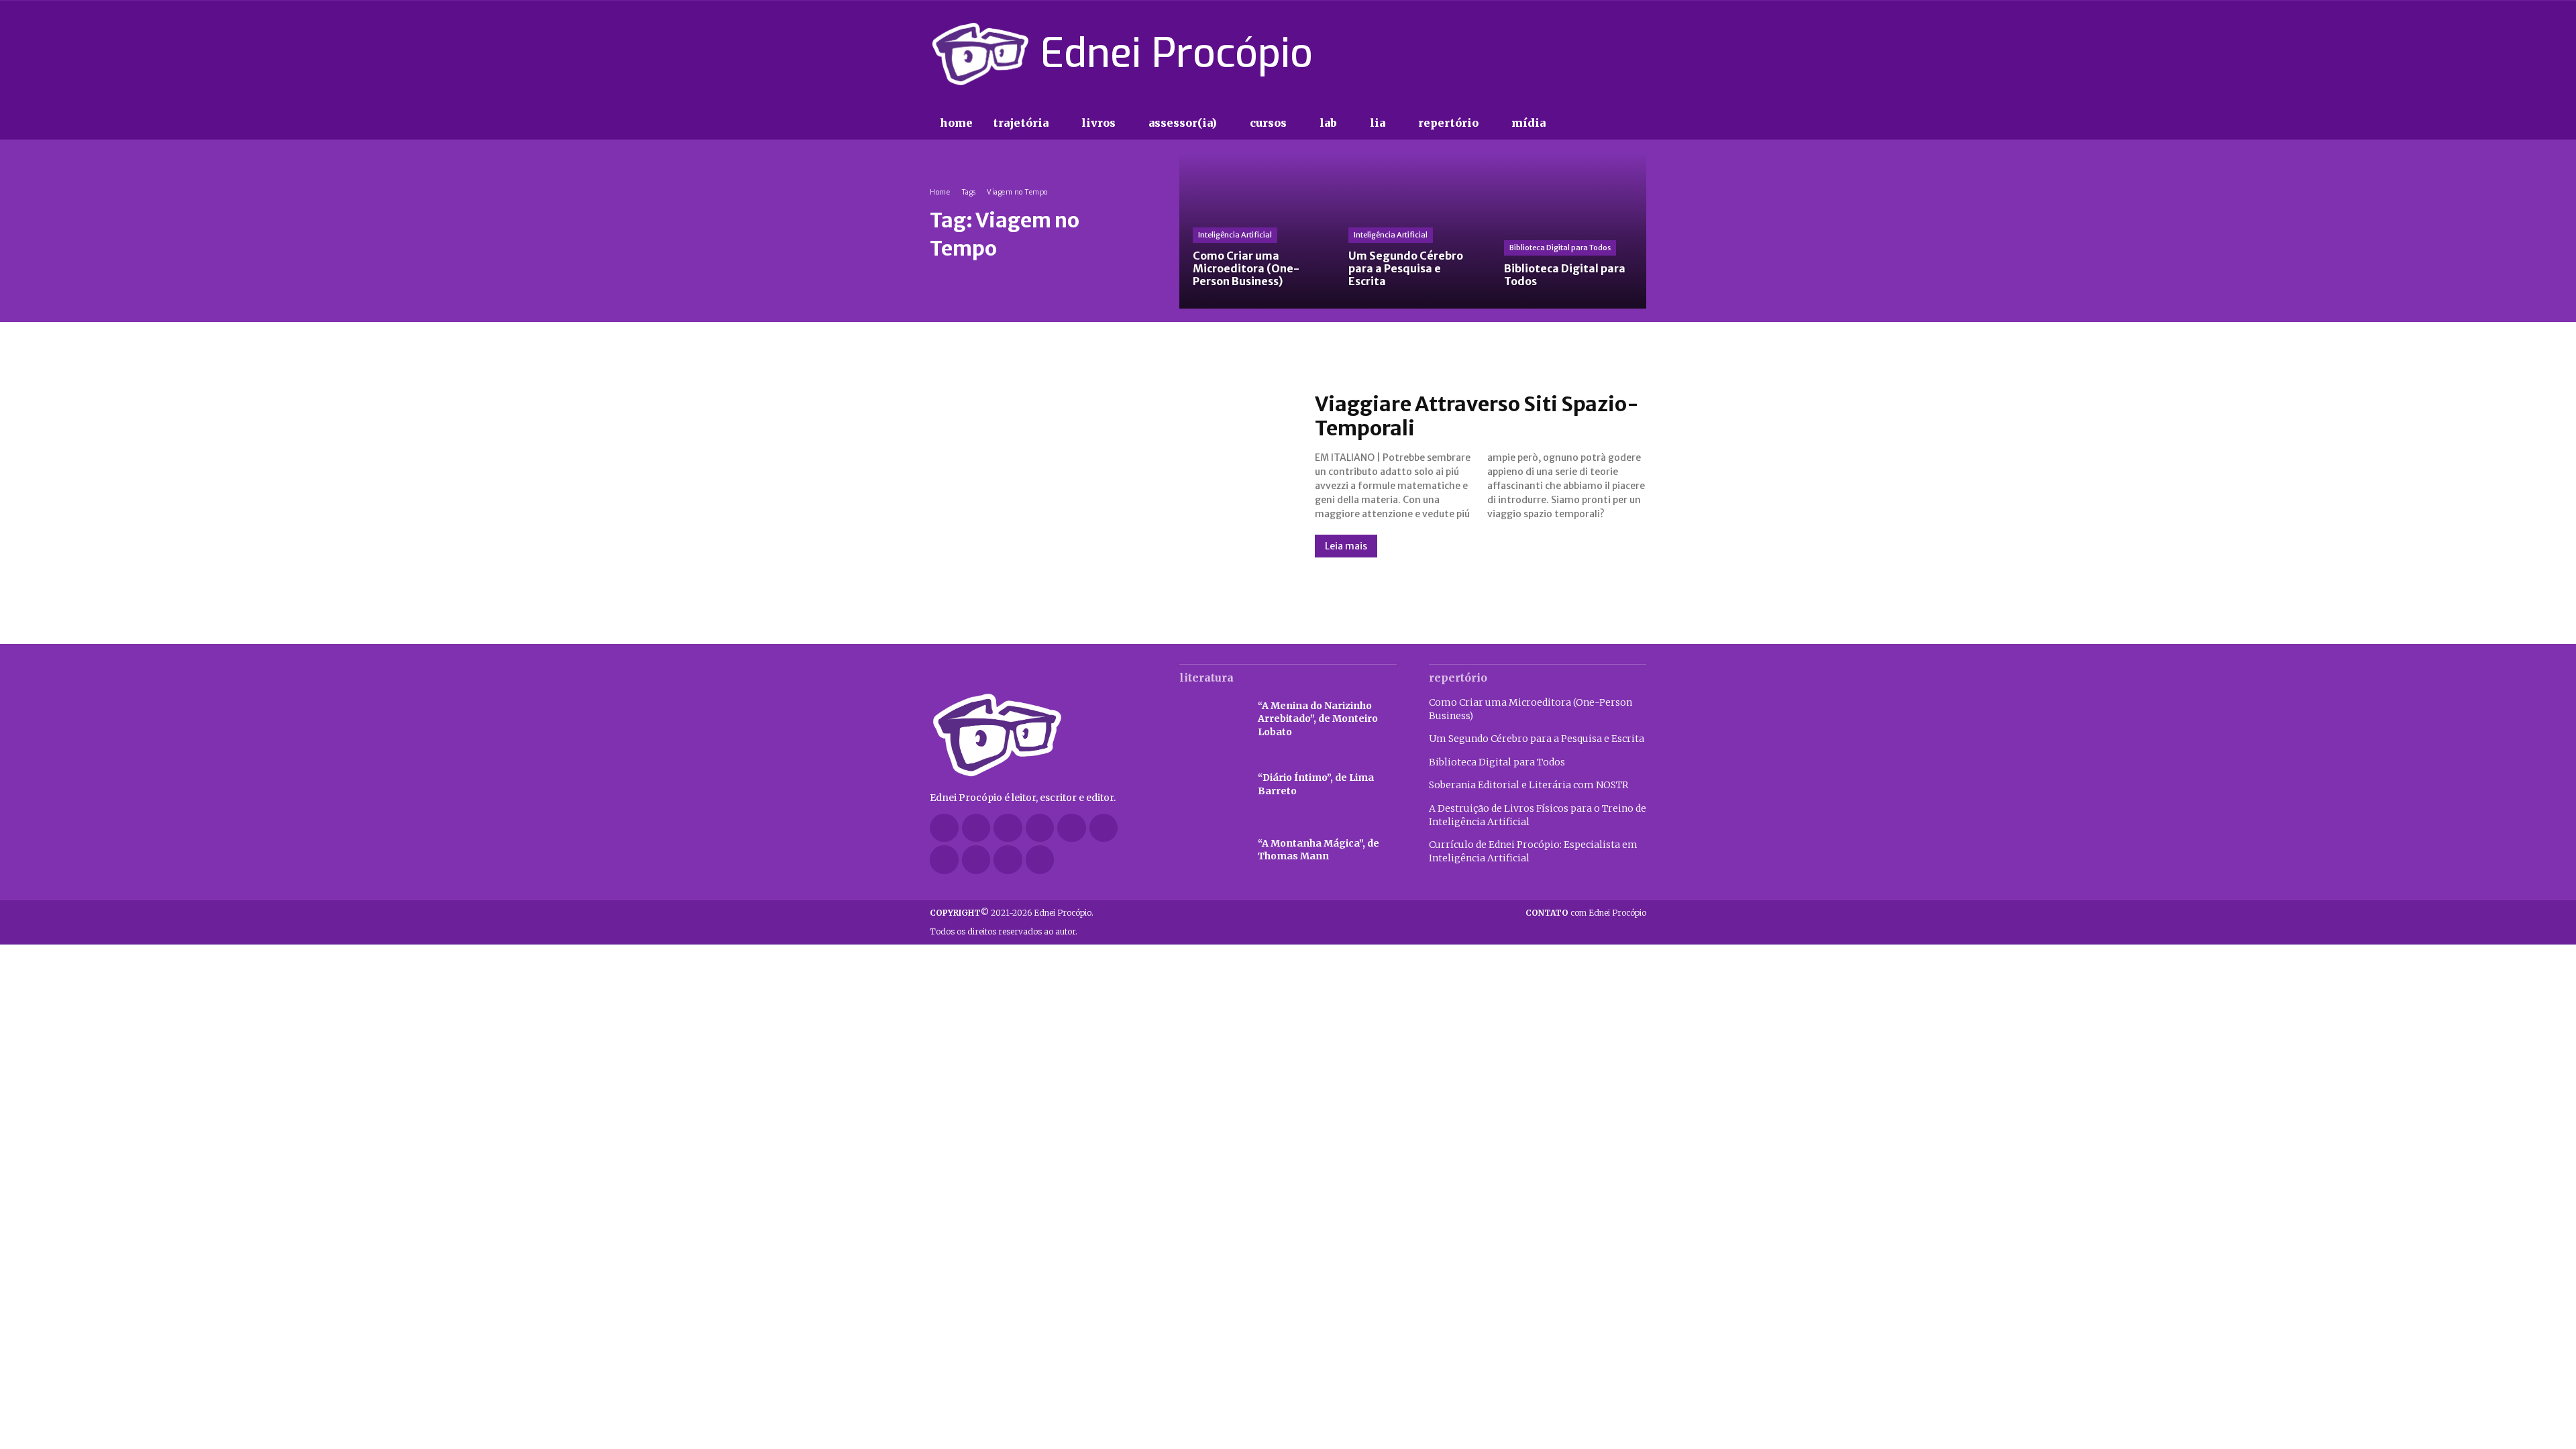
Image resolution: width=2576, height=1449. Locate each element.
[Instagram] (1566, 54)
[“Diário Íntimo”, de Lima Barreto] (1212, 785)
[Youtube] (1638, 54)
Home (940, 192)
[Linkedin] (1040, 828)
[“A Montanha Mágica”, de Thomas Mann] (1212, 851)
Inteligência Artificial (1235, 235)
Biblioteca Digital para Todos (1560, 248)
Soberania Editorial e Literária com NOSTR (1528, 785)
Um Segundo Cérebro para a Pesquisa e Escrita (1537, 739)
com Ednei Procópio (1586, 913)
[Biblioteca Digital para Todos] (1568, 231)
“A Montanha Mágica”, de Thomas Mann (1319, 850)
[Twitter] (1614, 54)
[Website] (976, 860)
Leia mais (1346, 546)
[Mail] (1072, 828)
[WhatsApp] (1008, 860)
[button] (1583, 123)
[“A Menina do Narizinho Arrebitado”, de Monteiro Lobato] (1212, 719)
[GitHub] (976, 828)
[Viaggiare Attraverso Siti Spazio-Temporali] (1109, 474)
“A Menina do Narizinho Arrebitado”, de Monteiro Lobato (1318, 719)
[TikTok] (1591, 54)
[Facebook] (1543, 54)
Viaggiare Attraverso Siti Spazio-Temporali (1477, 416)
